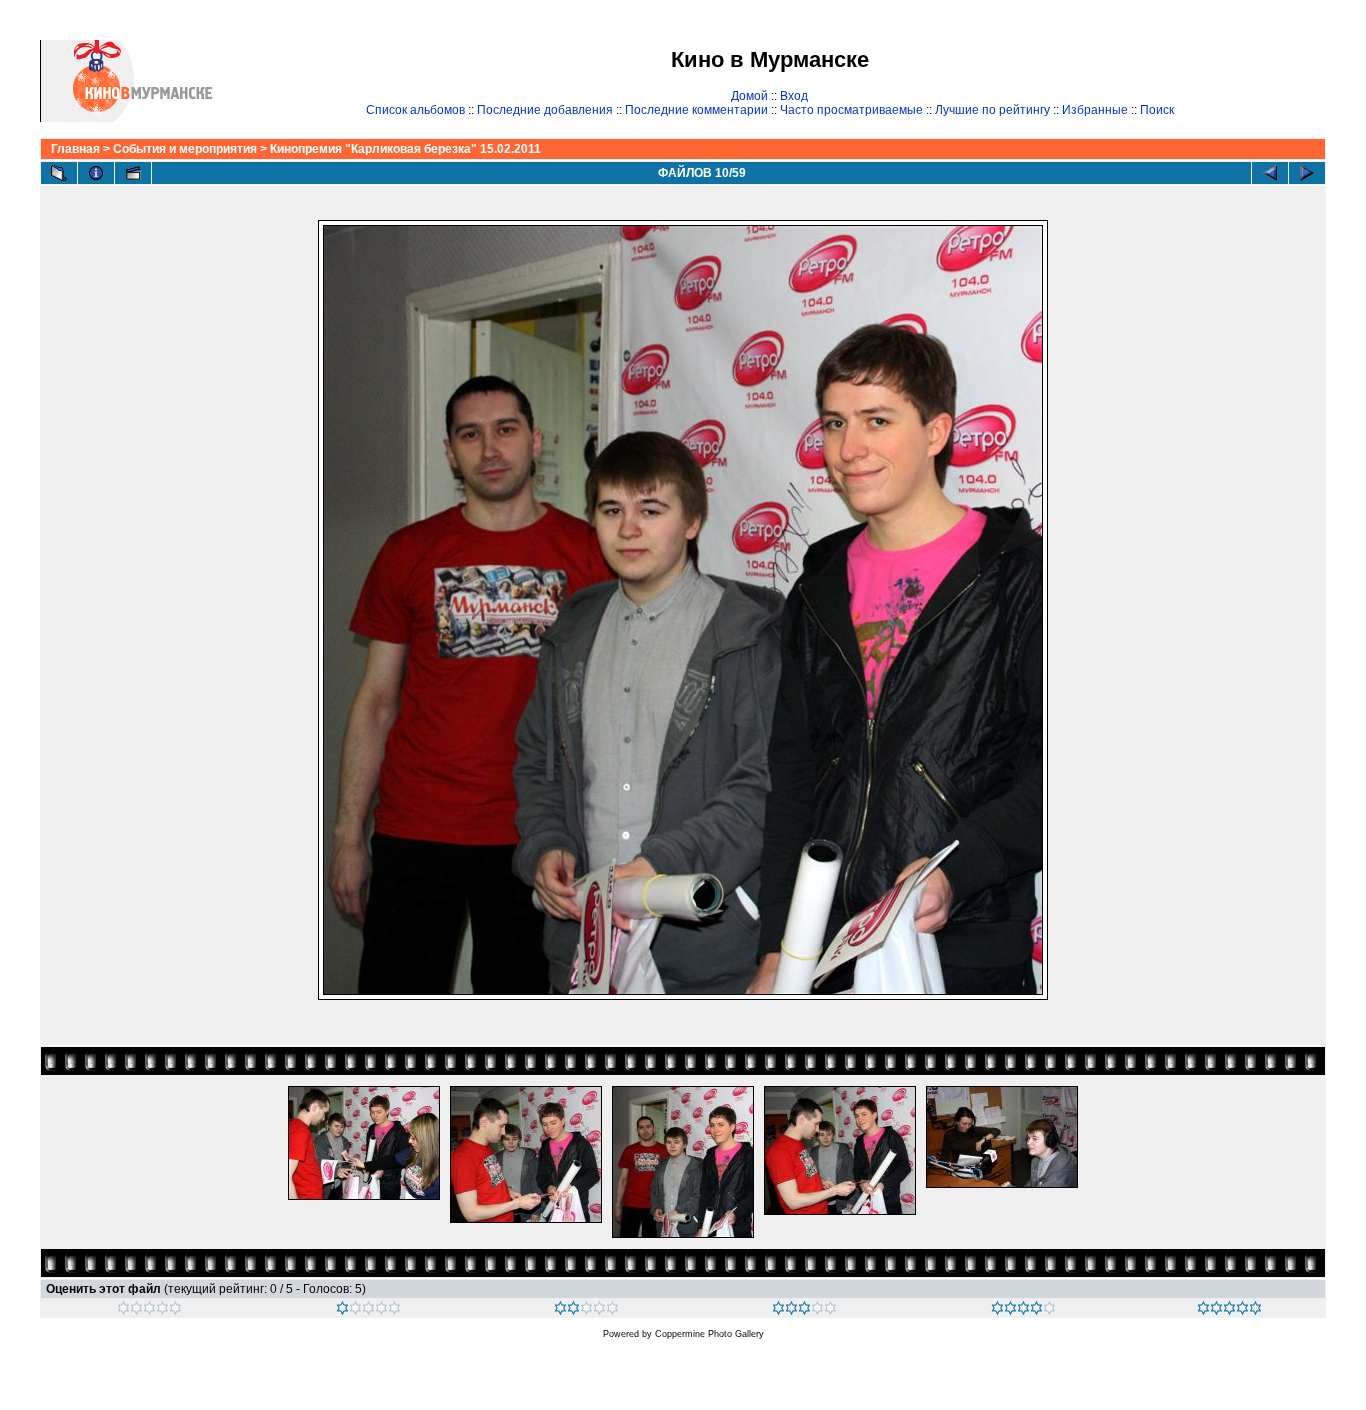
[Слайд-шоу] (133, 173)
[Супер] (1229, 1311)
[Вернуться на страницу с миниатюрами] (59, 173)
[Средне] (586, 1311)
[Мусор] (149, 1311)
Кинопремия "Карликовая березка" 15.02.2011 (405, 149)
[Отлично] (1023, 1311)
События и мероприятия (185, 149)
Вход (794, 96)
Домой (749, 96)
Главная (75, 149)
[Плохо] (368, 1311)
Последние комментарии (696, 110)
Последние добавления (545, 110)
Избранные (1095, 110)
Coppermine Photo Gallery (709, 1334)
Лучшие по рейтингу (992, 110)
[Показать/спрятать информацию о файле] (96, 173)
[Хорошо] (804, 1311)
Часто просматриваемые (851, 110)
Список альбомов (415, 110)
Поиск (1157, 110)
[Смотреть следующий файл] (1307, 173)
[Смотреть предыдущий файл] (1270, 173)
